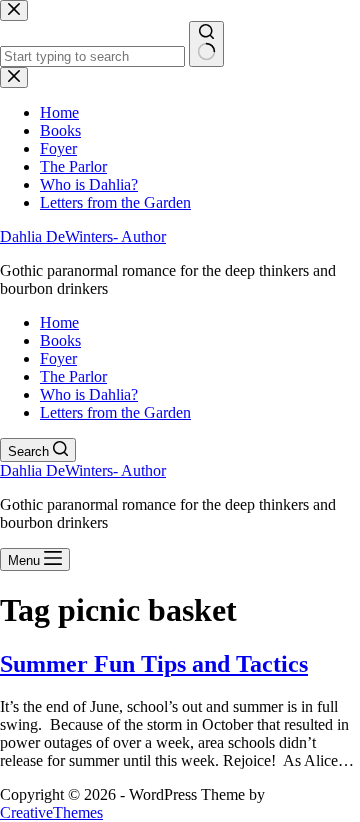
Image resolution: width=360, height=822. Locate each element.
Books (60, 340)
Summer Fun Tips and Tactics (154, 664)
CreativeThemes (51, 812)
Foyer (58, 358)
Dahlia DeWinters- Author (83, 236)
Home (59, 322)
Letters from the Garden (115, 412)
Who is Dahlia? (89, 394)
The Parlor (73, 376)
